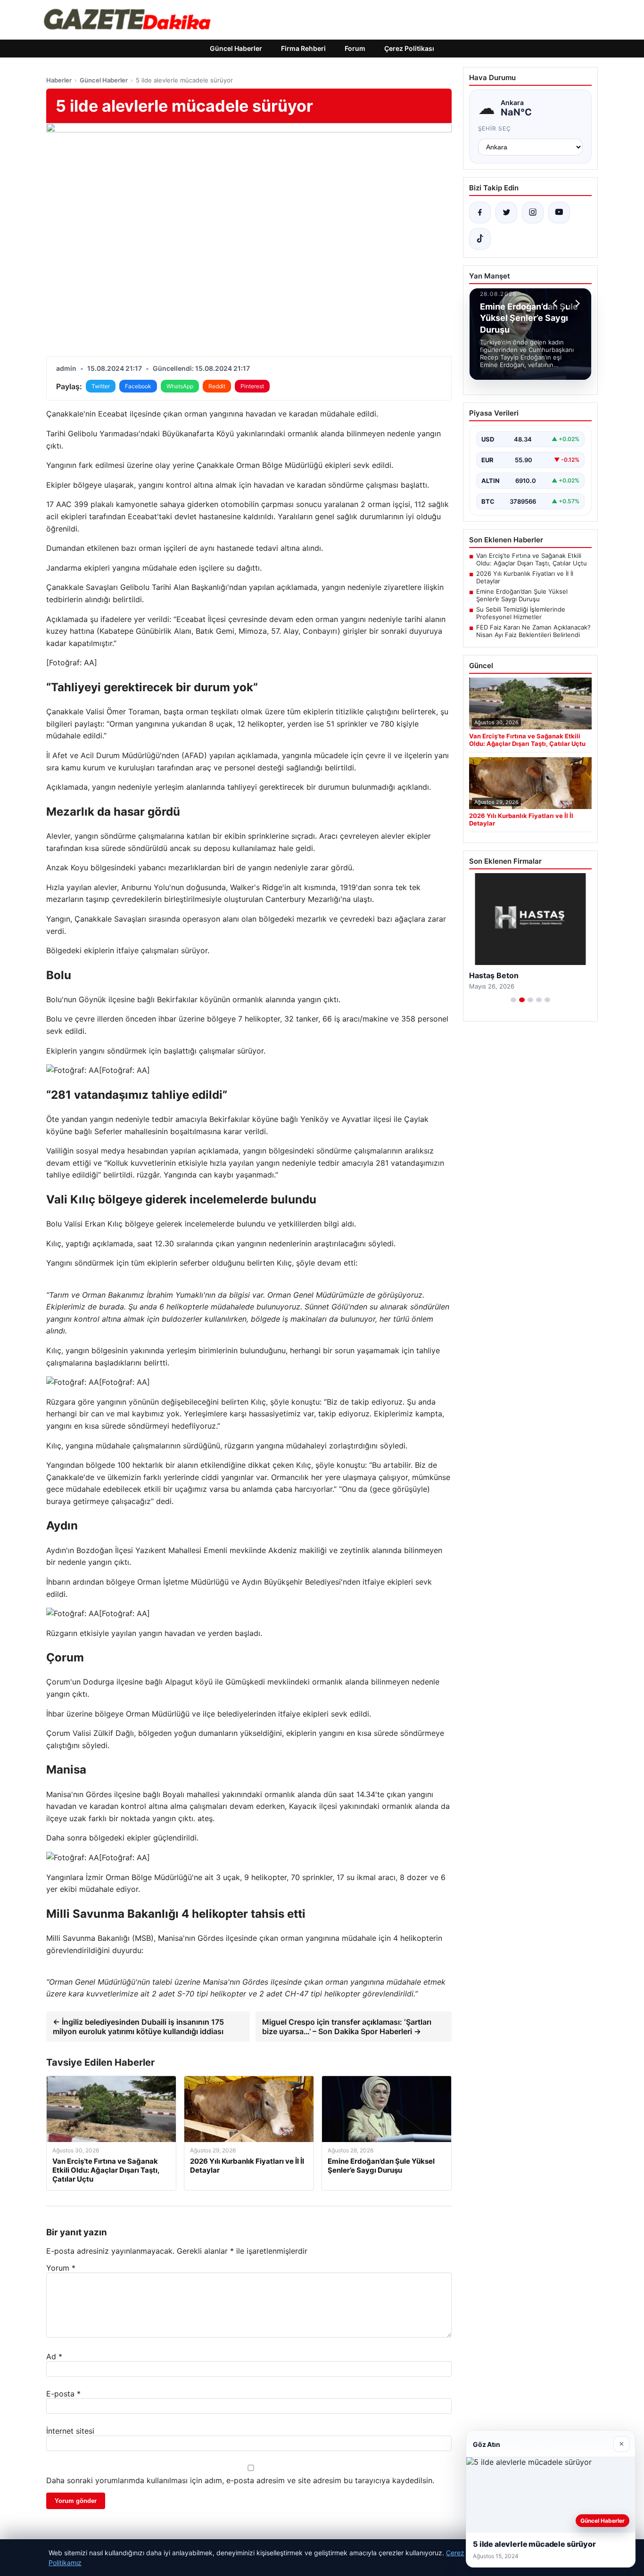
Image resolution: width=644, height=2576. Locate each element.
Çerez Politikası (409, 48)
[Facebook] (480, 213)
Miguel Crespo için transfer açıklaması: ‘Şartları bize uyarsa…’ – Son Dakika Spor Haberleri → (347, 2027)
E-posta (63, 2394)
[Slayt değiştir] (513, 1000)
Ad (54, 2356)
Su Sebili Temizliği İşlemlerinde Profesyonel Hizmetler (521, 613)
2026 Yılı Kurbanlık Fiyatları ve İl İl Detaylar (525, 577)
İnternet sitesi (70, 2431)
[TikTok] (480, 239)
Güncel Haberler (236, 48)
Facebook (138, 386)
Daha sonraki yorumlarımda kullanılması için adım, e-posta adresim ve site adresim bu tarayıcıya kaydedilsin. (240, 2480)
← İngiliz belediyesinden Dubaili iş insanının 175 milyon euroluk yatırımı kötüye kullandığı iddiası (138, 2027)
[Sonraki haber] (576, 303)
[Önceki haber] (556, 303)
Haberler (59, 80)
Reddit (217, 386)
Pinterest (252, 386)
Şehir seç (495, 128)
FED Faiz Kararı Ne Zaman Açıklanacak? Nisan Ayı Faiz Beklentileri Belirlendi (533, 631)
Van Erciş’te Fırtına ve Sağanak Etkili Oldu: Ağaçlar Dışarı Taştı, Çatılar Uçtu (532, 559)
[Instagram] (533, 213)
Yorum (61, 2268)
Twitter (101, 386)
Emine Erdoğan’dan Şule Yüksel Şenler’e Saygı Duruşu (522, 595)
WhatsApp (180, 386)
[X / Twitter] (506, 213)
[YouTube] (559, 213)
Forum (355, 48)
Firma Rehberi (303, 48)
